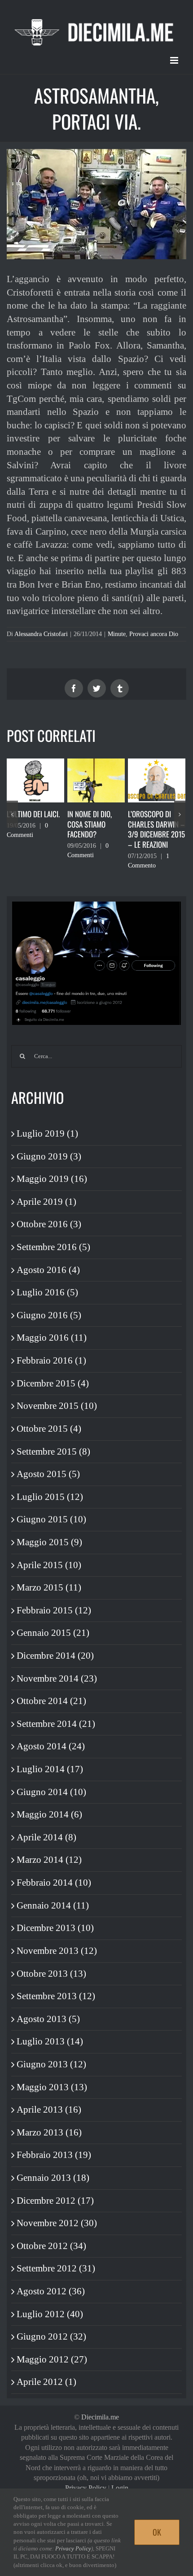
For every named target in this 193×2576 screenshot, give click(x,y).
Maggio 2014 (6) (49, 1814)
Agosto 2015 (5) (48, 1474)
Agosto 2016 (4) (48, 1270)
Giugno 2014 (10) (51, 1792)
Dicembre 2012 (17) (55, 2201)
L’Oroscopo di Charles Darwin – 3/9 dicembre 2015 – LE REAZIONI (156, 829)
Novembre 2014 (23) (57, 1678)
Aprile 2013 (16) (49, 2110)
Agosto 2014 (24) (51, 1746)
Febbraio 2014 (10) (54, 1883)
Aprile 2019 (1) (46, 1202)
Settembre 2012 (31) (56, 2268)
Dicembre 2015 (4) (53, 1383)
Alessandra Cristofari (41, 634)
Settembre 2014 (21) (56, 1724)
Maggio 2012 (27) (52, 2359)
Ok (157, 2532)
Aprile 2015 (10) (49, 1565)
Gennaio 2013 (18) (53, 2178)
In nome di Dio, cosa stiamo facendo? (90, 824)
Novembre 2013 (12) (57, 1951)
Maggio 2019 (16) (52, 1179)
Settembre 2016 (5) (53, 1247)
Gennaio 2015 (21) (53, 1633)
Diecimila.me (100, 2417)
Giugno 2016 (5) (49, 1315)
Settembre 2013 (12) (56, 1996)
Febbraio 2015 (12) (54, 1610)
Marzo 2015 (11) (49, 1587)
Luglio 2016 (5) (47, 1292)
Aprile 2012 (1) (46, 2382)
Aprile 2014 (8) (46, 1837)
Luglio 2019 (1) (47, 1133)
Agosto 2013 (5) (48, 2019)
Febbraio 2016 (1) (51, 1360)
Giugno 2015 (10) (51, 1519)
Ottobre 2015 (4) (49, 1429)
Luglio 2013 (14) (50, 2041)
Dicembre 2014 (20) (55, 1656)
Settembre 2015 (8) (53, 1451)
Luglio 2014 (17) (50, 1769)
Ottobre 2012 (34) (51, 2246)
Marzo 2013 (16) (49, 2132)
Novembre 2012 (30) (57, 2223)
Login (120, 2488)
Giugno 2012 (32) (51, 2336)
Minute (117, 634)
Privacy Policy (86, 2488)
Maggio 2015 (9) (49, 1542)
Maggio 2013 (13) (52, 2087)
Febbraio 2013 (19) (54, 2155)
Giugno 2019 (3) (49, 1156)
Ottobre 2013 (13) (51, 1974)
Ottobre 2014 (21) (51, 1701)
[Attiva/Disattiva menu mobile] (175, 60)
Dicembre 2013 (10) (55, 1928)
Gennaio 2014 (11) (53, 1905)
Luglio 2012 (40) (50, 2314)
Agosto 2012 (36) (51, 2291)
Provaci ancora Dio (154, 634)
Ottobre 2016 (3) (49, 1224)
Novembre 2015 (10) (57, 1406)
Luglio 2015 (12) (50, 1497)
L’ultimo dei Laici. (33, 814)
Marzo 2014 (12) (49, 1860)
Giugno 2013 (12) (51, 2064)
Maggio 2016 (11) (52, 1338)
